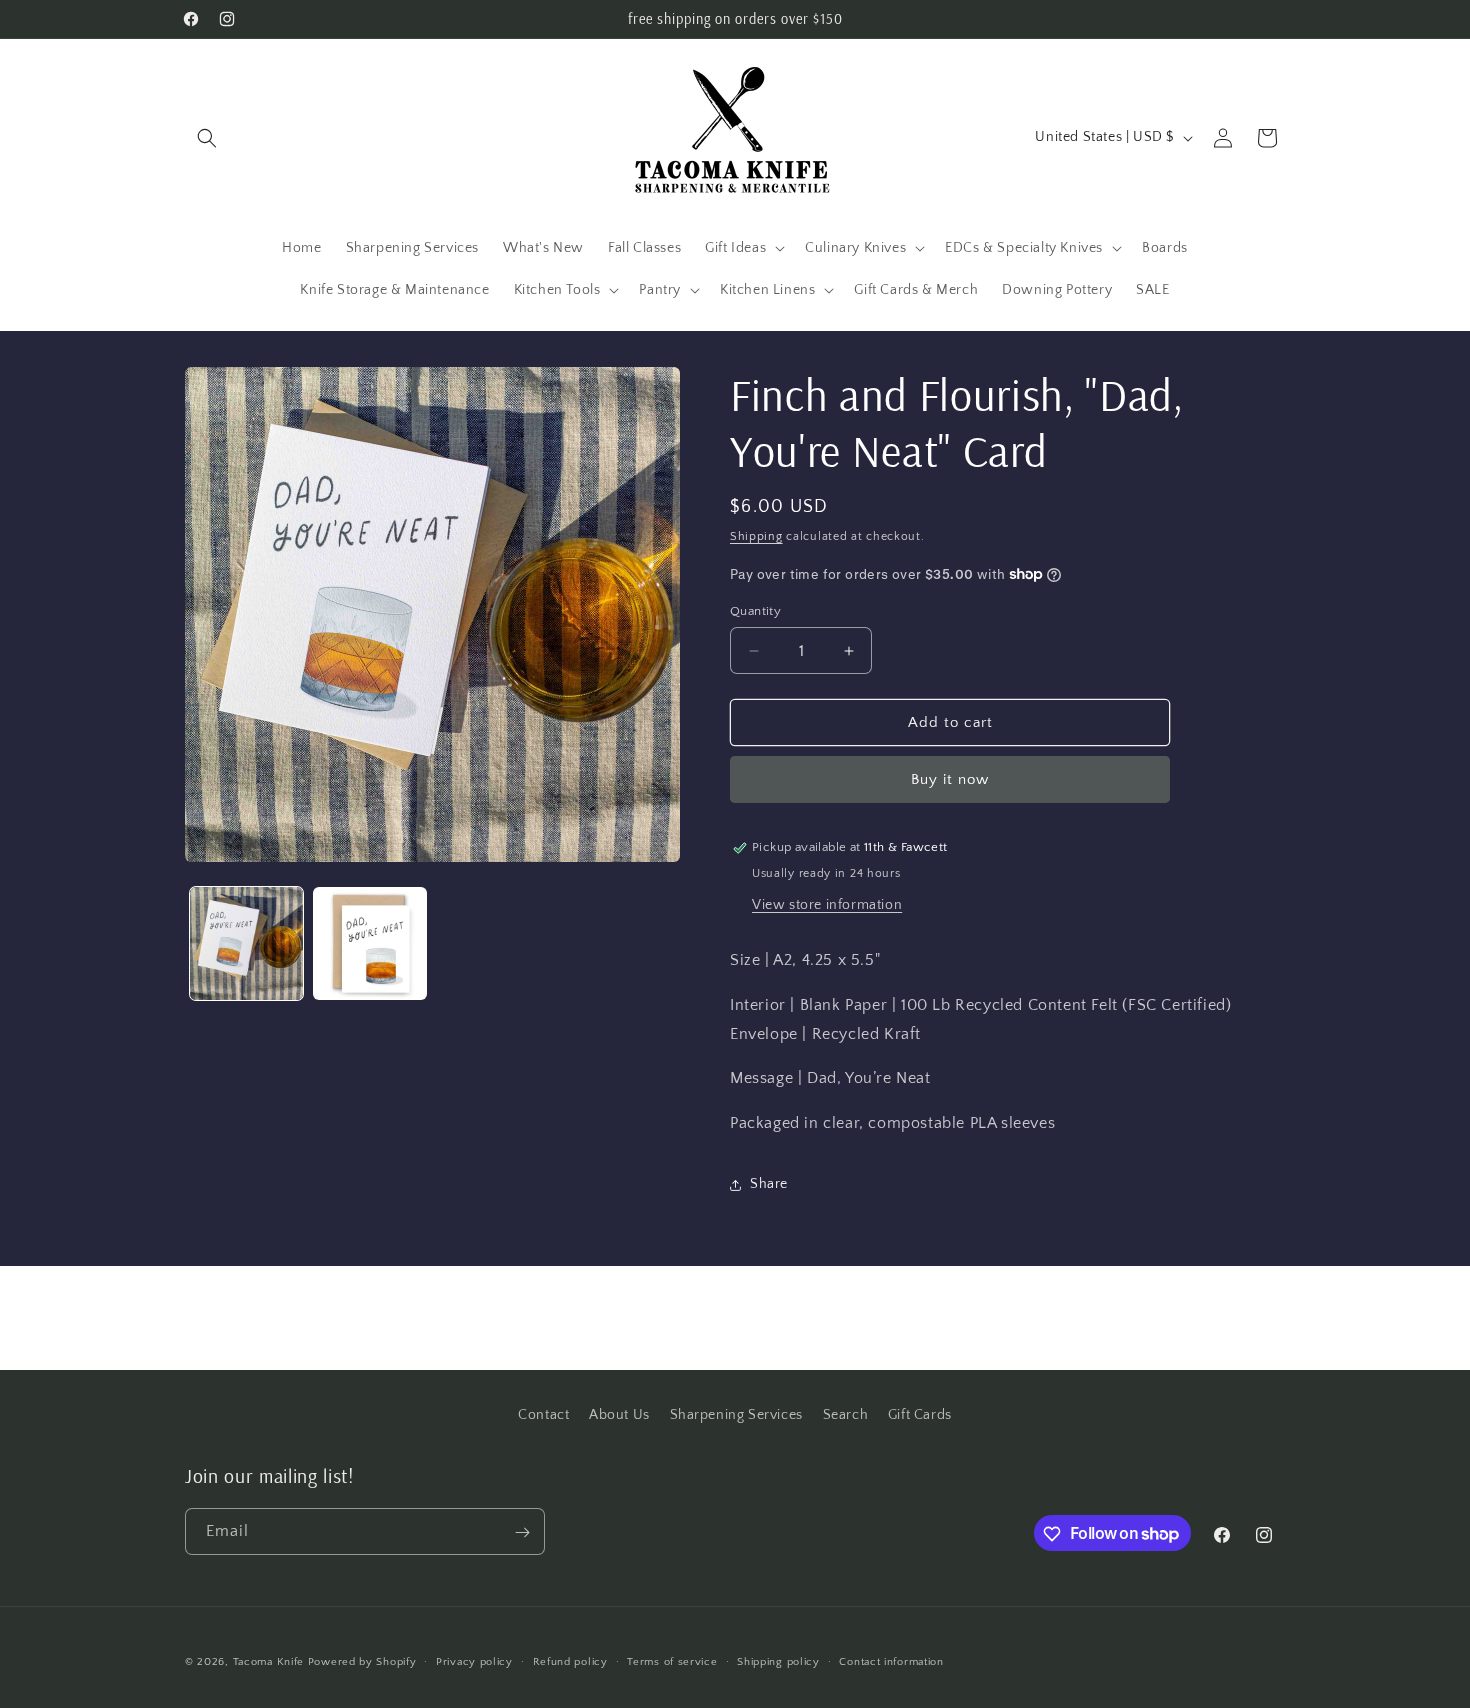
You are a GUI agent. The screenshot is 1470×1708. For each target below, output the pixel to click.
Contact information (891, 1661)
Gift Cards (920, 1415)
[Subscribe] (522, 1532)
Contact (543, 1415)
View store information (827, 905)
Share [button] (769, 1184)
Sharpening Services (736, 1415)
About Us (619, 1415)
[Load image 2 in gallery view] (369, 943)
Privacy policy (474, 1661)
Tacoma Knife (268, 1662)
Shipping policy (778, 1661)
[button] (207, 138)
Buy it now (950, 779)
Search (846, 1415)
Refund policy (570, 1661)
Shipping (756, 536)
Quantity (755, 611)
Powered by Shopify (362, 1662)
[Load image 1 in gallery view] (246, 943)
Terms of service (672, 1661)
